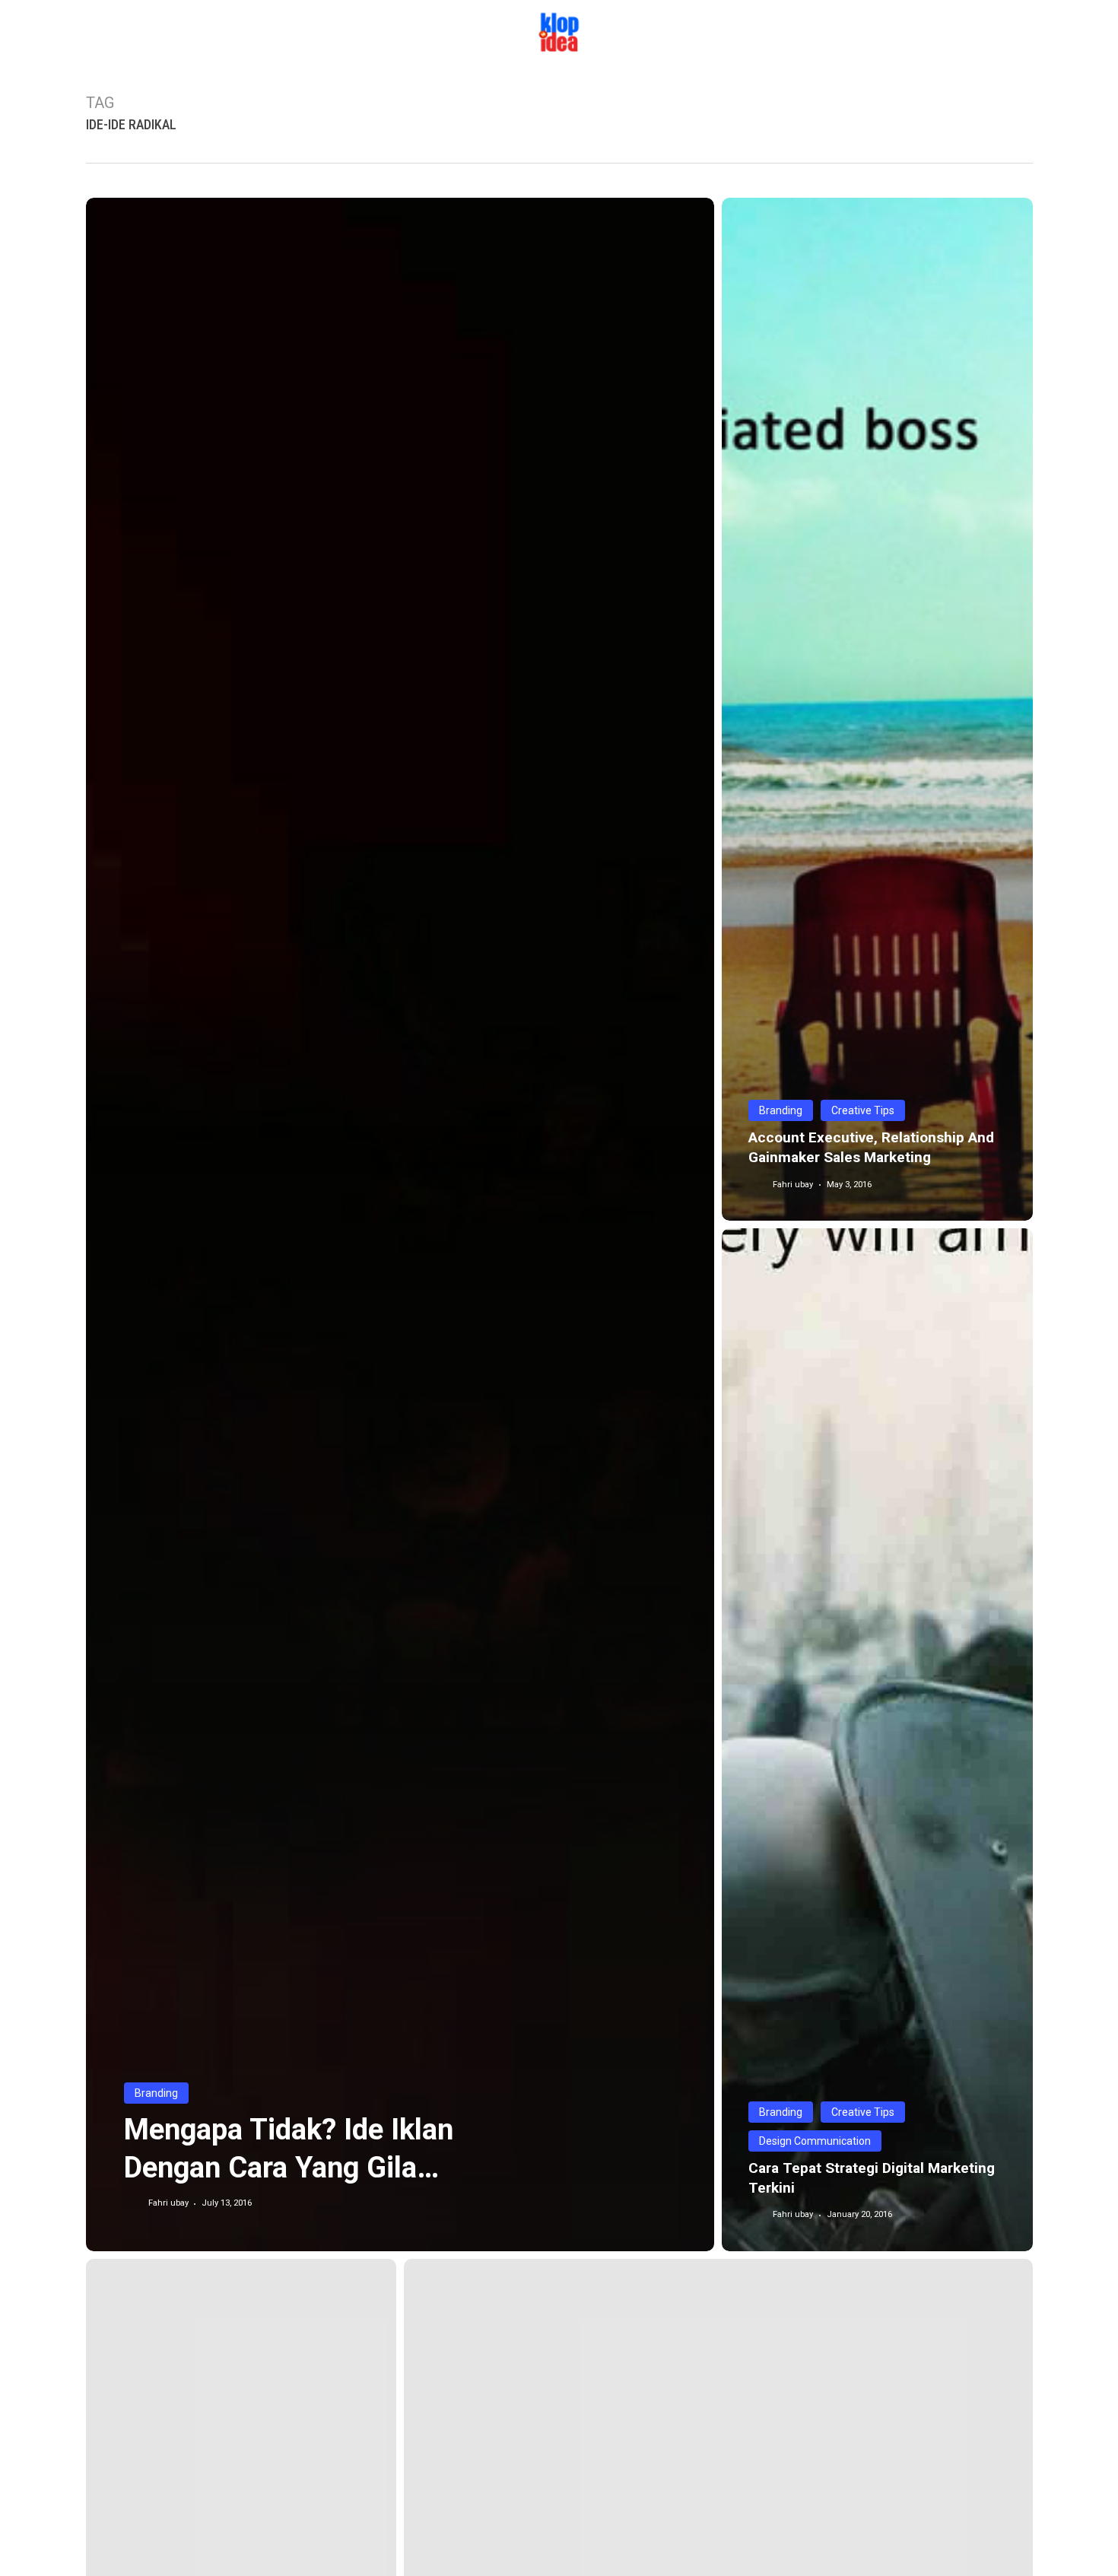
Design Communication (815, 2141)
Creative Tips (863, 1110)
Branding (156, 2093)
